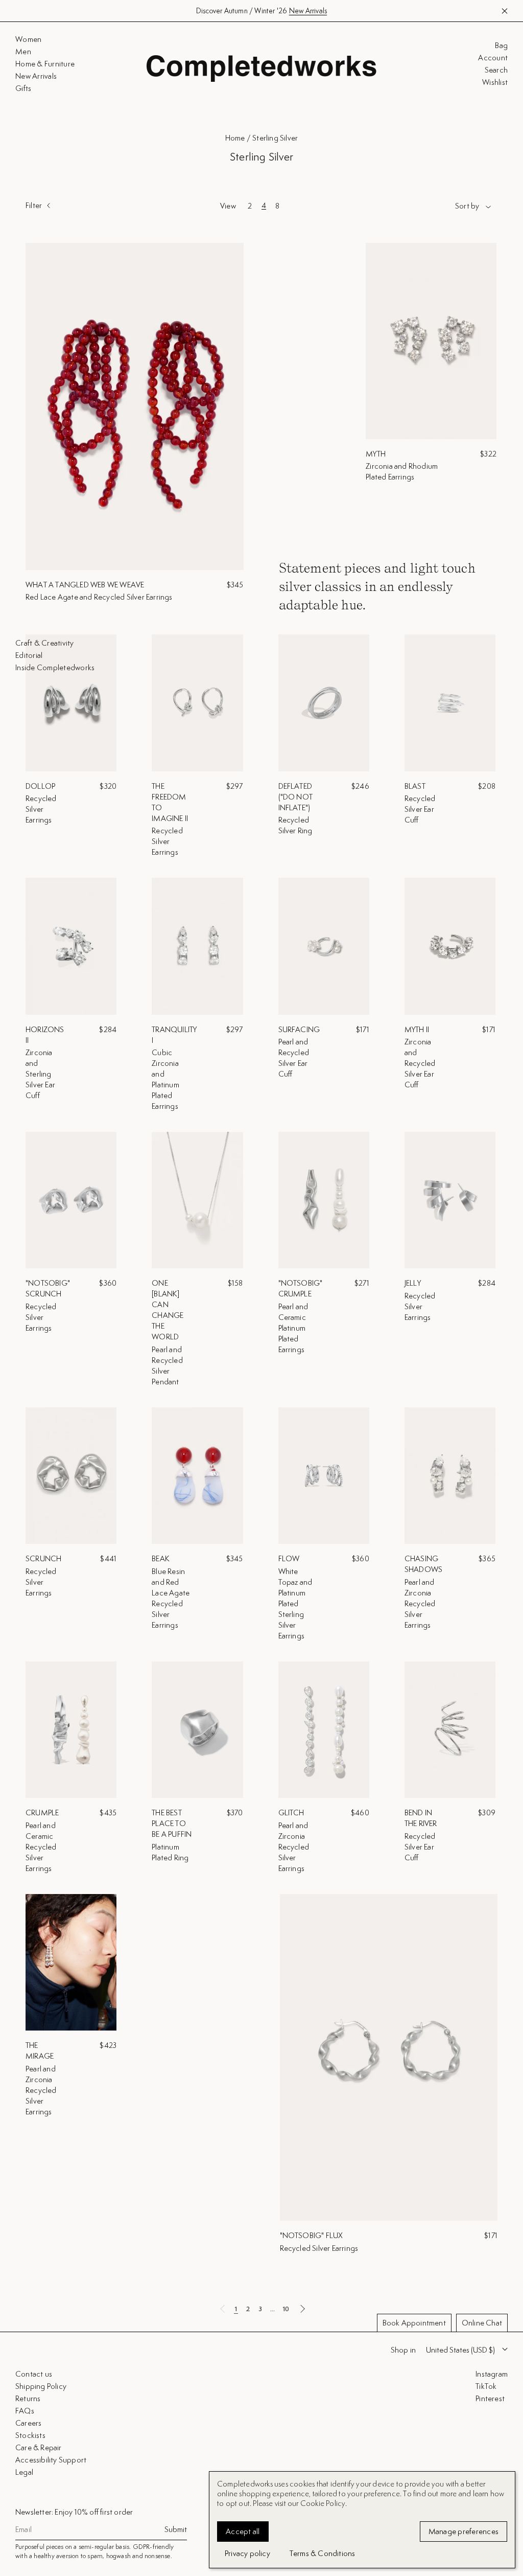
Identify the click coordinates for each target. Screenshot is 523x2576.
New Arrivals (308, 11)
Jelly (413, 1283)
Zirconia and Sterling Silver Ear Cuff (40, 1074)
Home (235, 138)
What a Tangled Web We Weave (85, 585)
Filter (34, 206)
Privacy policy (247, 2553)
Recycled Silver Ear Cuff (420, 809)
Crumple (42, 1813)
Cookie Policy (323, 2503)
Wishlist (495, 82)
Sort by (467, 206)
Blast (415, 786)
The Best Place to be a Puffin (172, 1823)
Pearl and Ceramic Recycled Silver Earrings (41, 1847)
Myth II (417, 1029)
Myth (376, 454)
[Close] (506, 2307)
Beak (161, 1558)
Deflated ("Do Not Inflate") (296, 797)
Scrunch (43, 1558)
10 (286, 2309)
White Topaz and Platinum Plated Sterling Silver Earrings (295, 1603)
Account (493, 58)
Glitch (291, 1813)
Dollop (40, 786)
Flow (289, 1558)
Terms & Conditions (323, 2553)
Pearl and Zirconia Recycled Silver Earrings (420, 1603)
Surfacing (299, 1029)
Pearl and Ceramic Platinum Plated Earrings (293, 1328)
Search (496, 70)
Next (302, 2309)
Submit (176, 2529)
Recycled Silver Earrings (41, 809)
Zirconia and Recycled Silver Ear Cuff (420, 1063)
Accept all (243, 2531)
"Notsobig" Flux (312, 2235)
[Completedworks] (261, 69)
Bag (501, 45)
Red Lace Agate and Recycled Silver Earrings (99, 597)
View (228, 206)
